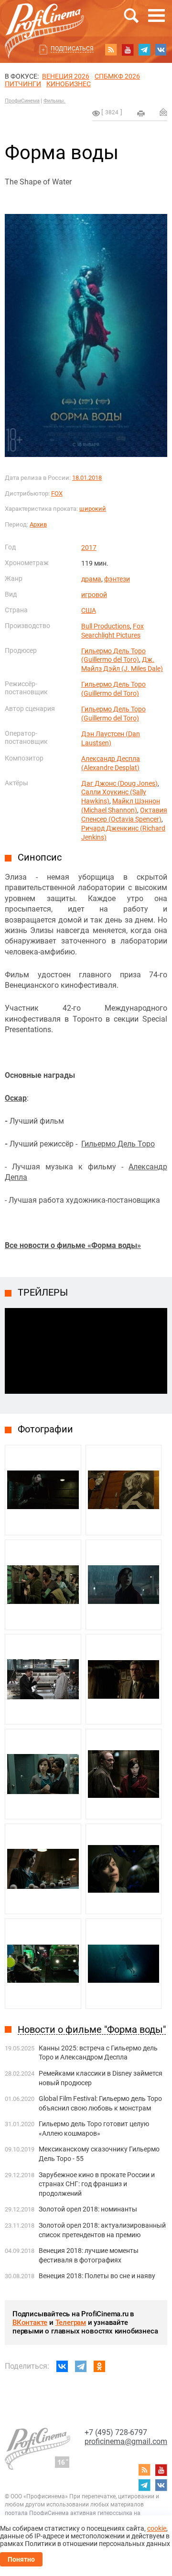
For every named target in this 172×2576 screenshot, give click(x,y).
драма (91, 579)
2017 (89, 548)
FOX (57, 493)
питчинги (23, 84)
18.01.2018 (87, 478)
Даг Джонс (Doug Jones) (119, 783)
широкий (93, 509)
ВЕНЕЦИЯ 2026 (66, 76)
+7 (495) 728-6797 (116, 2432)
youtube (128, 50)
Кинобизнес (69, 84)
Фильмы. (54, 101)
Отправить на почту (163, 112)
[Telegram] (81, 2366)
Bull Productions (106, 626)
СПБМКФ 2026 (117, 76)
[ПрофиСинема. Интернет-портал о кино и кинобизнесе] (44, 20)
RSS (111, 50)
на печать (141, 113)
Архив (38, 524)
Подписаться (72, 49)
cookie (157, 2528)
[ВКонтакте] (62, 2366)
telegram (144, 50)
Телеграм (71, 2322)
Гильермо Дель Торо (118, 1144)
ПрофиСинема (22, 101)
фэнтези (117, 579)
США (89, 610)
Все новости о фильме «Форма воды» (73, 1245)
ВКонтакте (30, 2322)
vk (161, 50)
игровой (94, 595)
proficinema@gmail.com (126, 2441)
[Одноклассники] (99, 2366)
